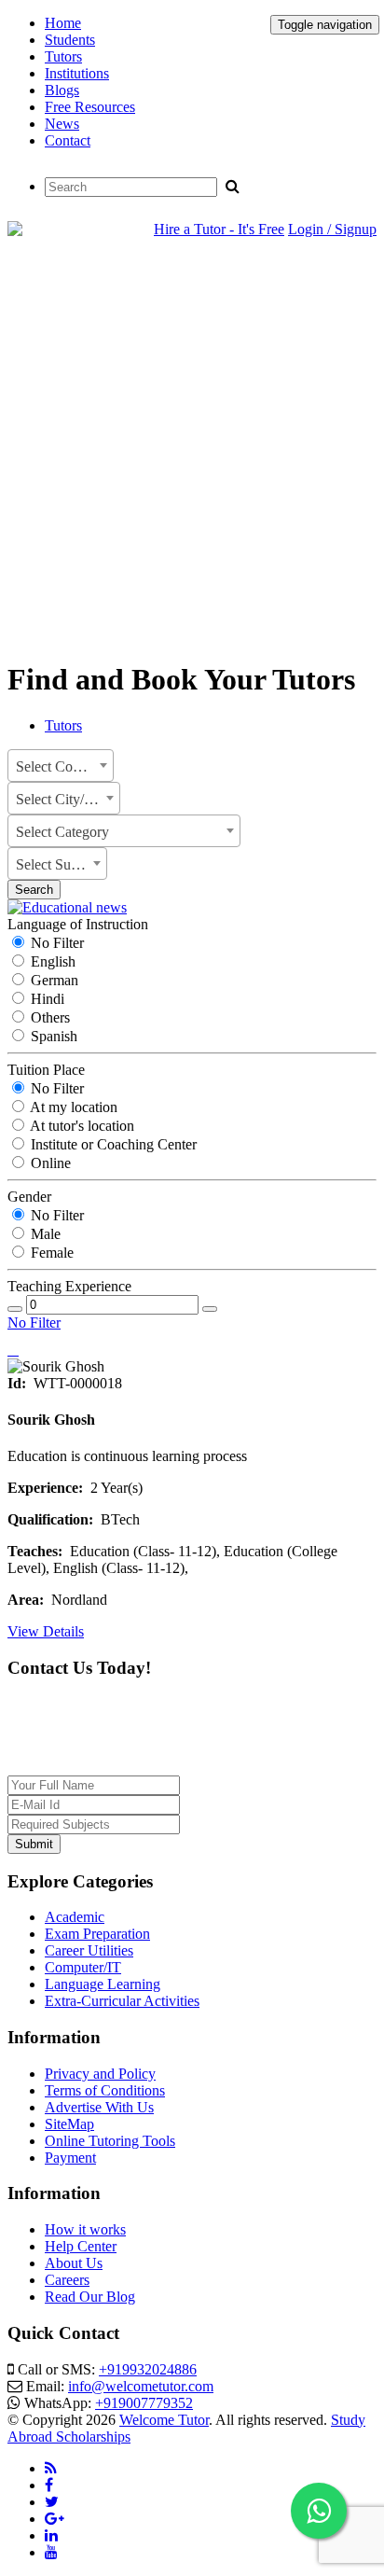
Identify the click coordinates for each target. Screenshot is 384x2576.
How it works (85, 2229)
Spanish (52, 1036)
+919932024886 (148, 2369)
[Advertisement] (192, 451)
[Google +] (55, 2519)
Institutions (77, 73)
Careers (67, 2280)
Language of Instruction (78, 924)
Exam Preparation (97, 1934)
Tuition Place (46, 1070)
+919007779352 (144, 2403)
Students (70, 40)
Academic (75, 1917)
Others (48, 1017)
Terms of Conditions (105, 2090)
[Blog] (51, 2468)
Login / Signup (332, 229)
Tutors (63, 56)
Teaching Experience (69, 1286)
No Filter (55, 943)
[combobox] (61, 766)
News (62, 124)
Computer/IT (83, 1967)
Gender (29, 1197)
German (53, 980)
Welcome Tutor (164, 2420)
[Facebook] (49, 2485)
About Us (74, 2263)
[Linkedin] (51, 2535)
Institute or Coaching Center (112, 1144)
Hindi (46, 999)
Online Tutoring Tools (110, 2141)
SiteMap (69, 2124)
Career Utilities (89, 1950)
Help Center (81, 2246)
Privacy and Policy (100, 2074)
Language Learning (103, 1984)
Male (44, 1234)
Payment (70, 2158)
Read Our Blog (90, 2297)
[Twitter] (52, 2502)
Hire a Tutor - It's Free (219, 229)
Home (63, 23)
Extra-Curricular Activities (122, 2001)
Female (50, 1253)
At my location (72, 1107)
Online (49, 1163)
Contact (68, 140)
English (51, 961)
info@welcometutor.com (141, 2386)
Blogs (62, 90)
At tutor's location (81, 1126)
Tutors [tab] (63, 725)
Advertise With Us (99, 2107)
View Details (46, 1631)
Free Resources (90, 107)
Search (34, 890)
